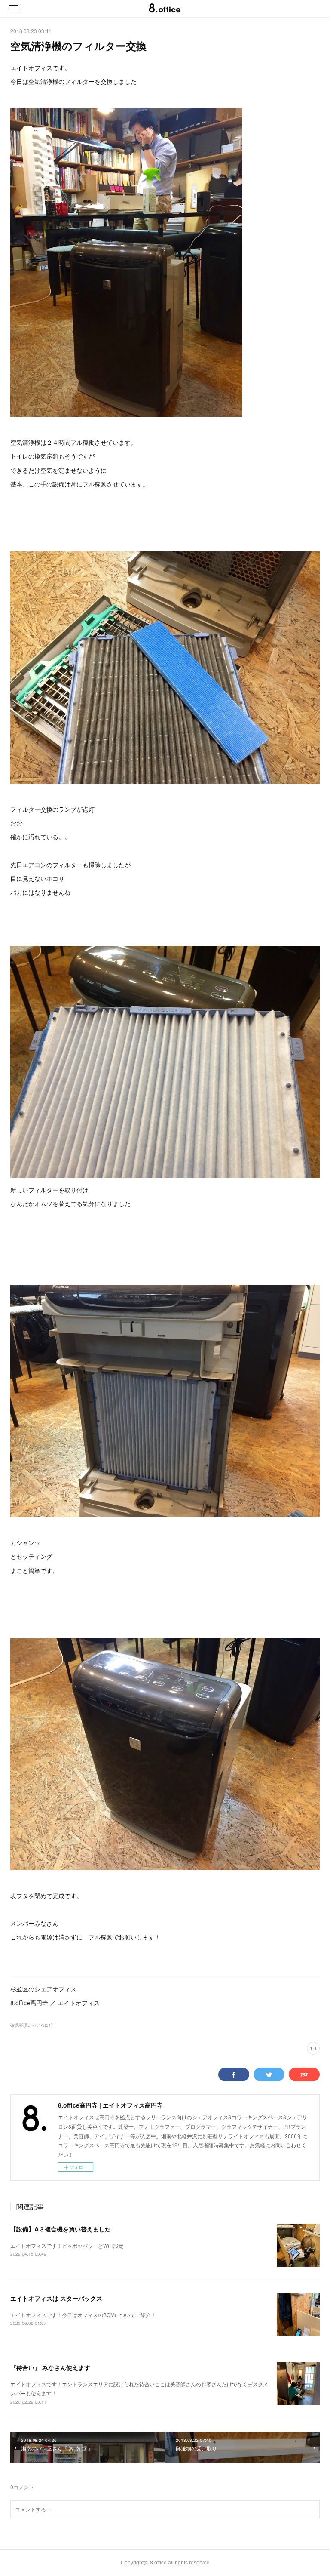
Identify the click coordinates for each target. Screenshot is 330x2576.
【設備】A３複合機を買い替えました (61, 2229)
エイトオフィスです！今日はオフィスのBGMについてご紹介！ (83, 2315)
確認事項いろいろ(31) (31, 2025)
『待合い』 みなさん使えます (50, 2367)
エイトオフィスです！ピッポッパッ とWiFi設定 (67, 2245)
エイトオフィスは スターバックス (56, 2298)
